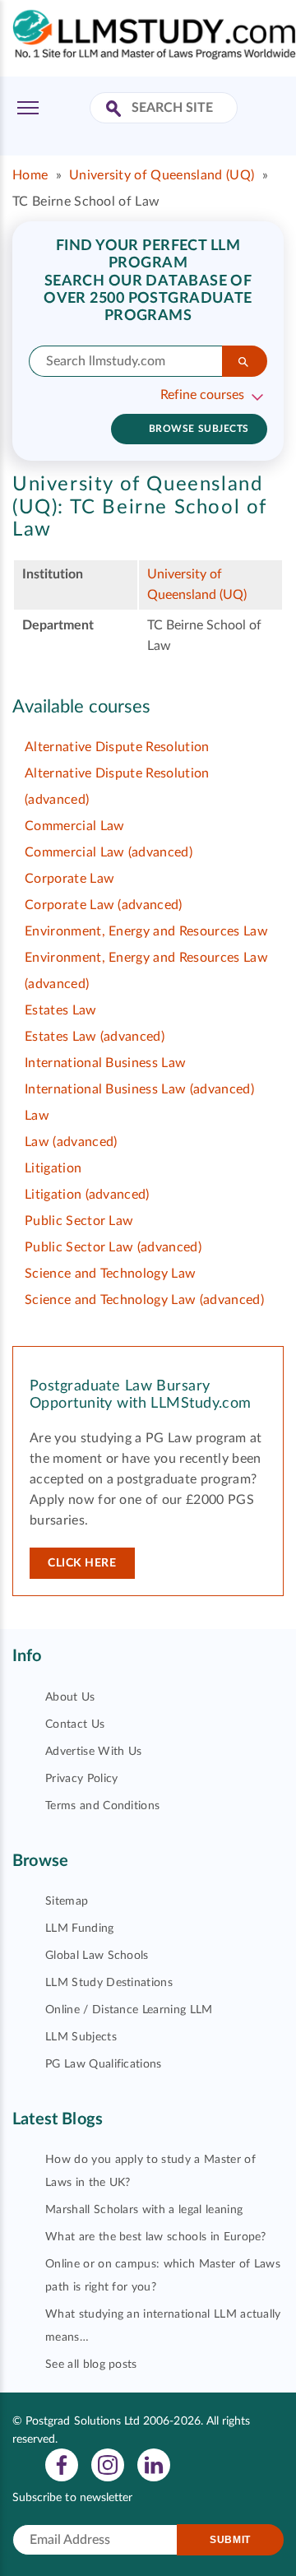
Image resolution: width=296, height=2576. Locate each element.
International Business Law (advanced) (139, 1089)
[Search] (245, 361)
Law (37, 1116)
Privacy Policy (81, 1779)
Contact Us (75, 1724)
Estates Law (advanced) (95, 1037)
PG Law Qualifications (104, 2064)
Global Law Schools (97, 1956)
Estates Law (61, 1010)
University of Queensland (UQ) (162, 175)
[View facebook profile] (62, 2464)
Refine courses (202, 395)
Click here (82, 1563)
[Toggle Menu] (28, 108)
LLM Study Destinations (109, 1983)
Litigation (53, 1168)
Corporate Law (69, 879)
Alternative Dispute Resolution (117, 747)
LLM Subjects (81, 2037)
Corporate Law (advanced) (104, 905)
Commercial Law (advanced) (109, 852)
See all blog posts (91, 2365)
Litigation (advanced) (87, 1195)
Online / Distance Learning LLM (129, 2010)
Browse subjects (199, 429)
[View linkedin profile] (154, 2464)
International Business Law (105, 1063)
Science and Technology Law (110, 1274)
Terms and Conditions (102, 1806)
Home (30, 175)
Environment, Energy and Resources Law (146, 931)
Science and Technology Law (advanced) (144, 1300)
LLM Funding (80, 1929)
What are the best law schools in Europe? (156, 2237)
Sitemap (67, 1901)
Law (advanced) (71, 1142)
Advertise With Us (93, 1752)
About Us (70, 1697)
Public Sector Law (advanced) (113, 1247)
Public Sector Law (79, 1221)
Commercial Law (74, 826)
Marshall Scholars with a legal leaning (144, 2210)
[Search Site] (116, 110)
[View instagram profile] (108, 2464)
